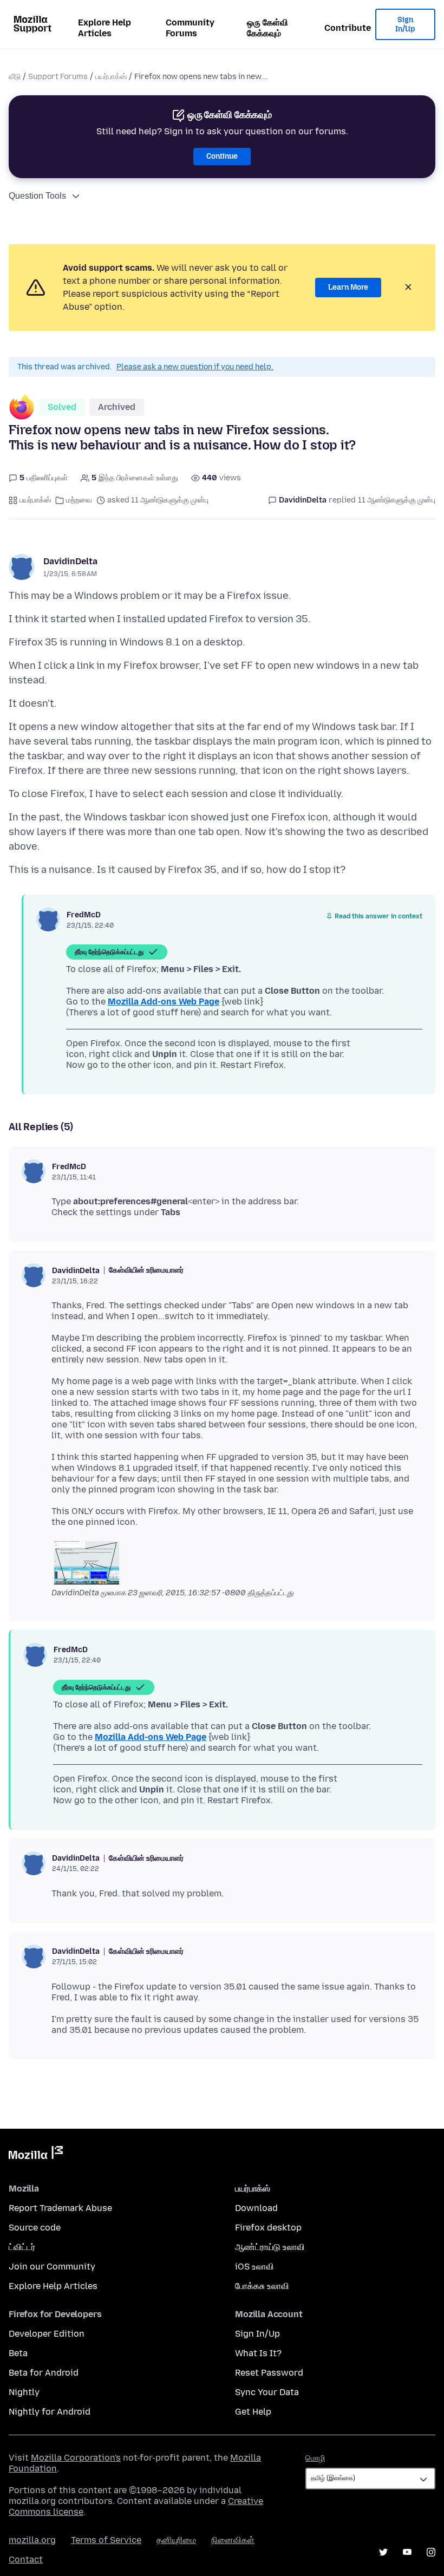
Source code (35, 2228)
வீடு (15, 77)
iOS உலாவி (254, 2267)
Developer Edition (47, 2334)
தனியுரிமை (176, 2540)
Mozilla (36, 2155)
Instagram (431, 2552)
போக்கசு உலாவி (262, 2286)
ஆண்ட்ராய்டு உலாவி (270, 2247)
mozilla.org (32, 2540)
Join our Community (52, 2267)
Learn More (348, 287)
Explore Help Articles (105, 28)
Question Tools (37, 196)
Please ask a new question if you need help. (195, 367)
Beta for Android (44, 2373)
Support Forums (58, 77)
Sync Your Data (267, 2392)
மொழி (315, 2458)
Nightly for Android (50, 2412)
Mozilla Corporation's (76, 2458)
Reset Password (269, 2373)
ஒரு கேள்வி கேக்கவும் (267, 28)
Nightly (24, 2392)
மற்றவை (79, 500)
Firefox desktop (268, 2228)
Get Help (253, 2412)
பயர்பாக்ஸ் (111, 77)
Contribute (348, 28)
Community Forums (190, 28)
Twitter (383, 2552)
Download (256, 2208)
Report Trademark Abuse (60, 2208)
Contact (26, 2559)
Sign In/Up (405, 25)
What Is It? (258, 2353)
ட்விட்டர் (22, 2247)
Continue (222, 156)
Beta (18, 2353)
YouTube (407, 2552)
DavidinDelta (70, 561)
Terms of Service (106, 2540)
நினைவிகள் (233, 2540)
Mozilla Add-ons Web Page (164, 1002)
